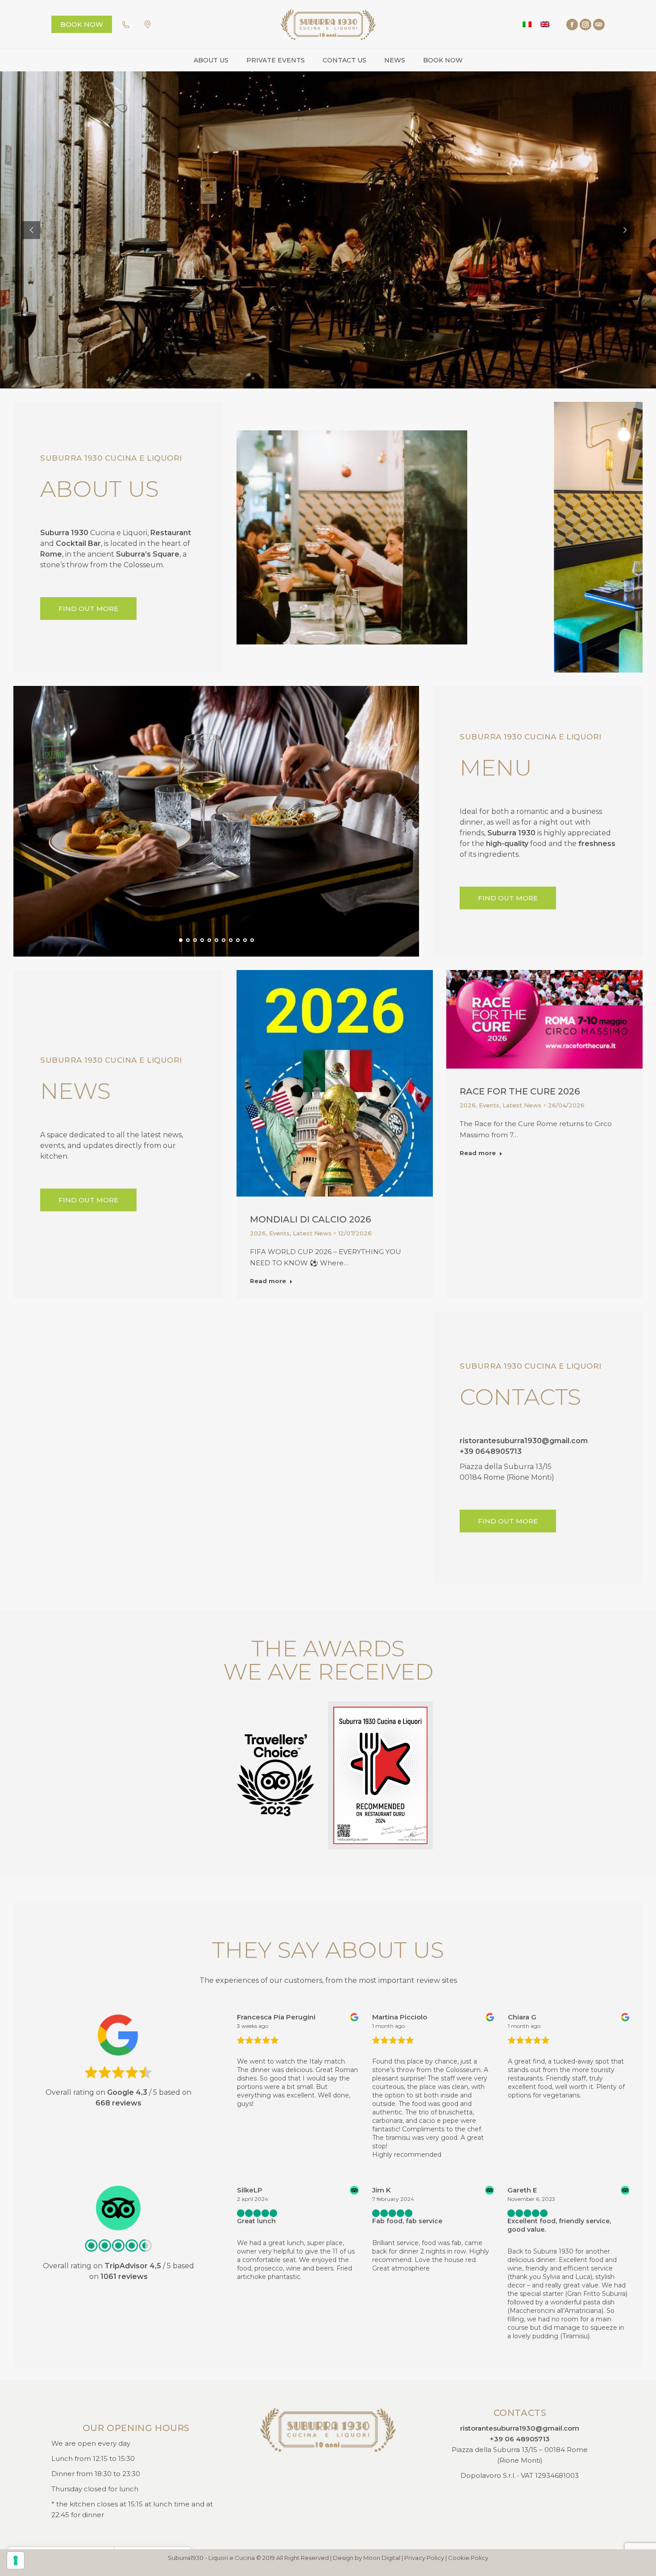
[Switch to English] (545, 24)
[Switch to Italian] (527, 24)
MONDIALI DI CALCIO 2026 (310, 1219)
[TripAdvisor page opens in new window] (599, 25)
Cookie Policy (468, 2558)
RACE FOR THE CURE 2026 (520, 1091)
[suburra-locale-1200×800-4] (439, 537)
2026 (258, 1233)
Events (279, 1233)
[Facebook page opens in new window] (572, 25)
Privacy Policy (424, 2558)
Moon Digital (382, 2558)
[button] (393, 656)
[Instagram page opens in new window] (585, 25)
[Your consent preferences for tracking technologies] (16, 2560)
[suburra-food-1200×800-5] (216, 821)
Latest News (312, 1233)
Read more (268, 1281)
